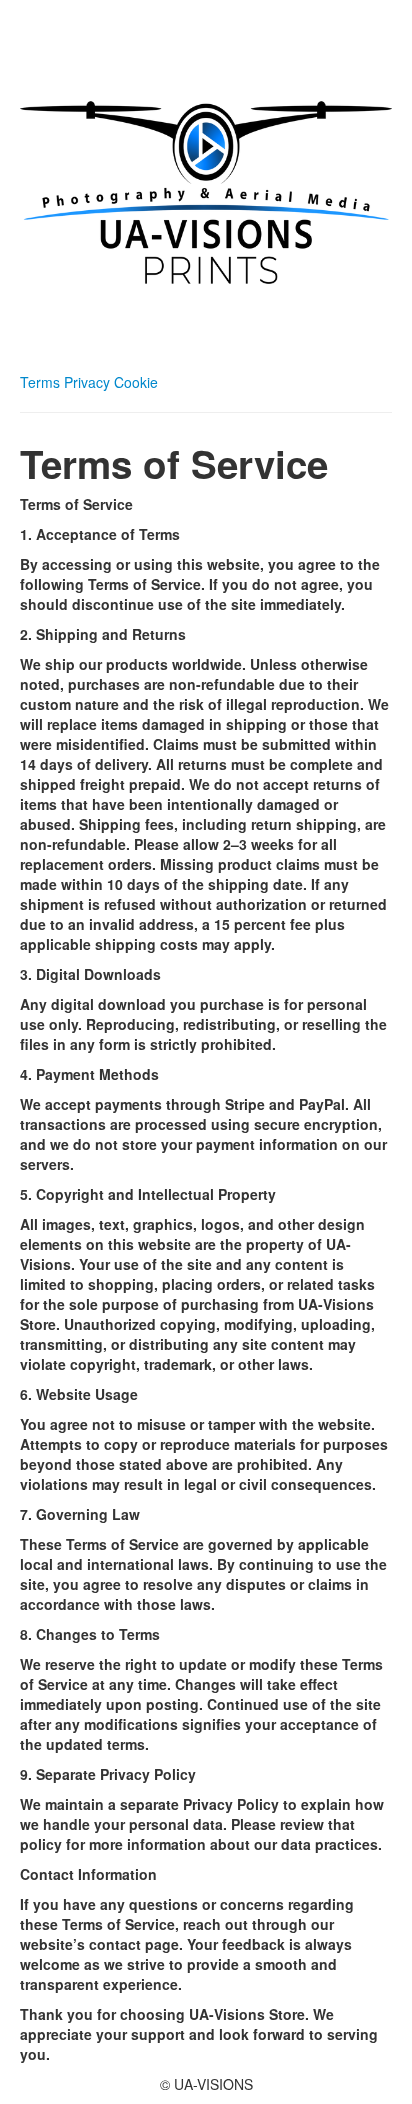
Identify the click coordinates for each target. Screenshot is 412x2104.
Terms (42, 382)
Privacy (89, 382)
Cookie (136, 382)
